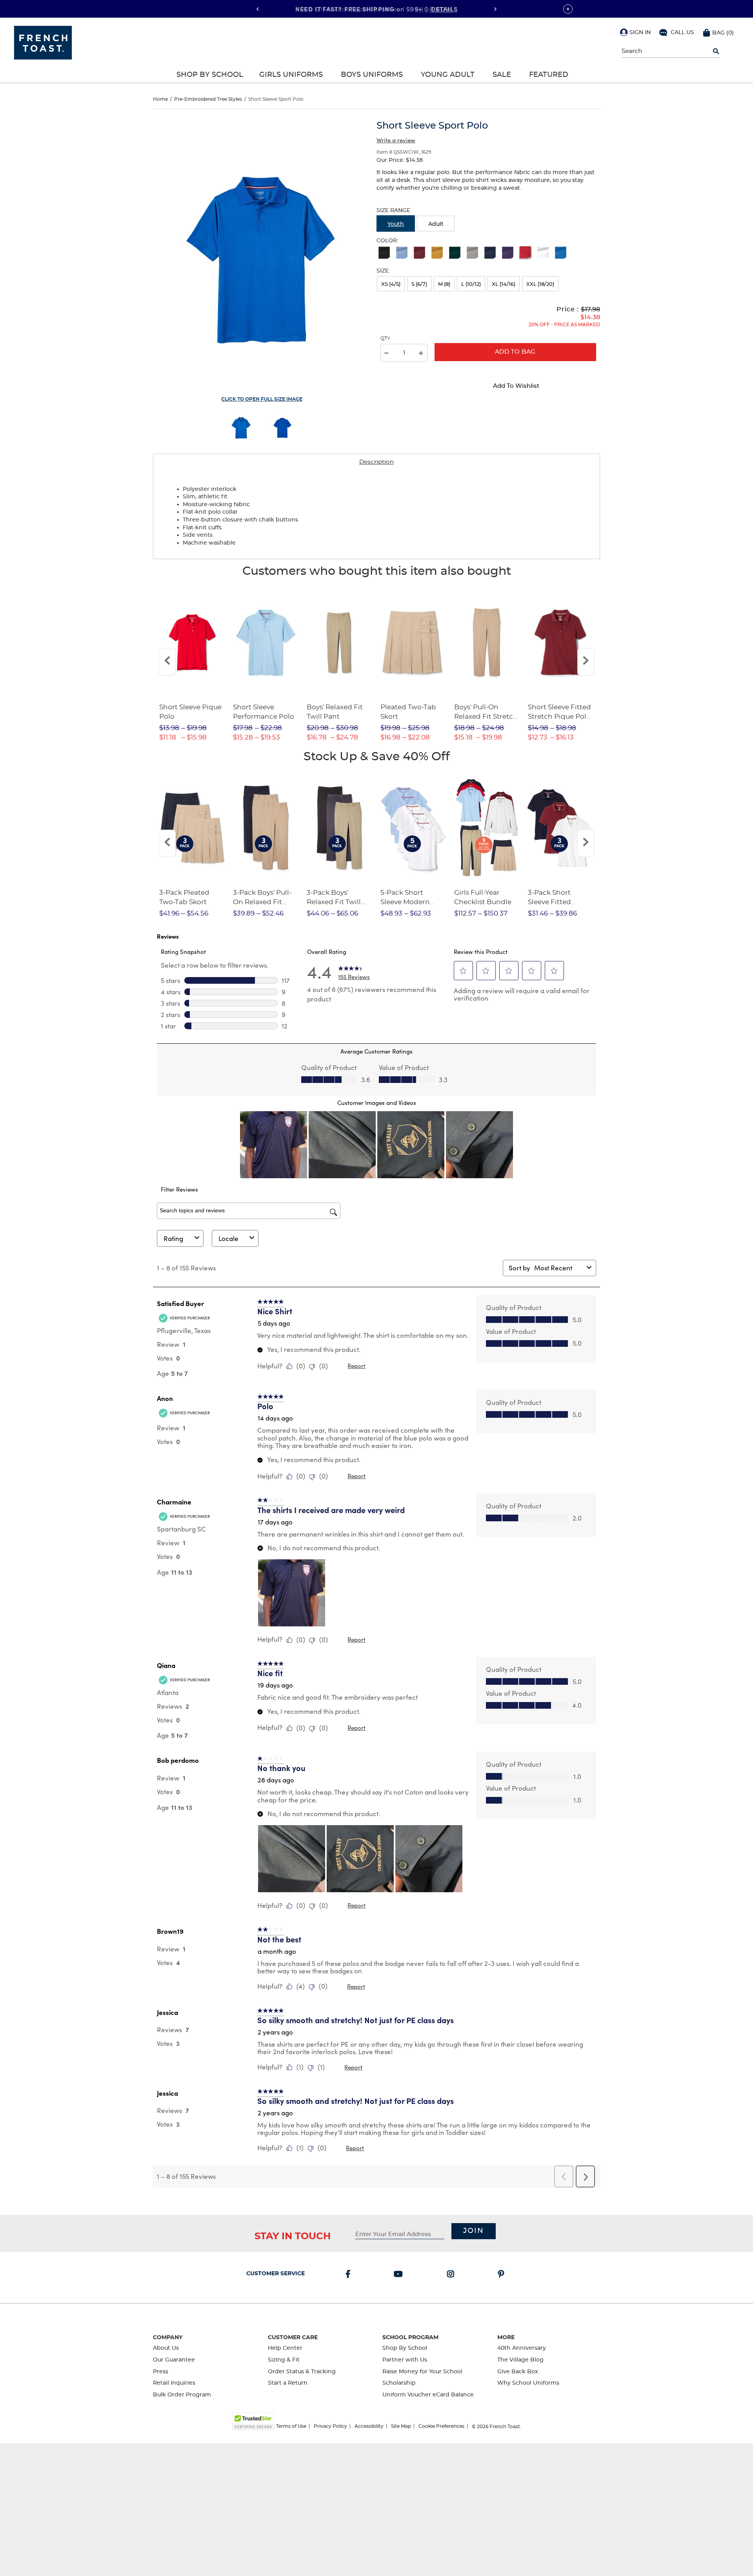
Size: (383, 271)
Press (161, 2372)
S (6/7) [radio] (419, 284)
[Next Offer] (495, 9)
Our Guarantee (174, 2360)
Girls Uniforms (291, 75)
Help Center (285, 2348)
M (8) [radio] (444, 284)
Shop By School (210, 75)
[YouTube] (400, 2275)
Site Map (401, 2426)
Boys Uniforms (372, 75)
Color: (387, 241)
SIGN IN (640, 33)
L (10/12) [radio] (471, 284)
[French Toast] (43, 42)
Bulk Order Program (182, 2395)
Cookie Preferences (441, 2426)
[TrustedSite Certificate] (253, 2421)
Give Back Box (518, 2372)
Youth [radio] (396, 224)
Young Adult (448, 75)
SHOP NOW (433, 9)
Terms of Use (291, 2426)
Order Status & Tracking (302, 2372)
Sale (502, 75)
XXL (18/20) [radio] (540, 284)
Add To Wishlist (516, 386)
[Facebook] (349, 2275)
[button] (635, 32)
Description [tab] (376, 462)
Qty (385, 338)
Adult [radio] (436, 224)
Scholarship (399, 2383)
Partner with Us (405, 2360)
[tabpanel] (376, 515)
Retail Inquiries (174, 2383)
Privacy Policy (330, 2426)
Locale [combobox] (228, 1238)
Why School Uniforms (528, 2383)
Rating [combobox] (173, 1238)
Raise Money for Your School (422, 2372)
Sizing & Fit (284, 2360)
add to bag (515, 352)
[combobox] (559, 1268)
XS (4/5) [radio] (391, 284)
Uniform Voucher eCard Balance (428, 2395)
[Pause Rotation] (568, 9)
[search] (716, 51)
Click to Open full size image (262, 399)
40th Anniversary (522, 2348)
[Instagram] (452, 2275)
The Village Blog (520, 2360)
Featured (549, 75)
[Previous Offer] (258, 9)
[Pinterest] (503, 2275)
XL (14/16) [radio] (504, 284)
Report (356, 1366)
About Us (166, 2348)
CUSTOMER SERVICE (276, 2274)
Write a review (396, 140)
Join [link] (474, 2231)
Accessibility (369, 2426)
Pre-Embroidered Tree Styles (208, 99)
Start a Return (288, 2383)
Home (160, 99)
